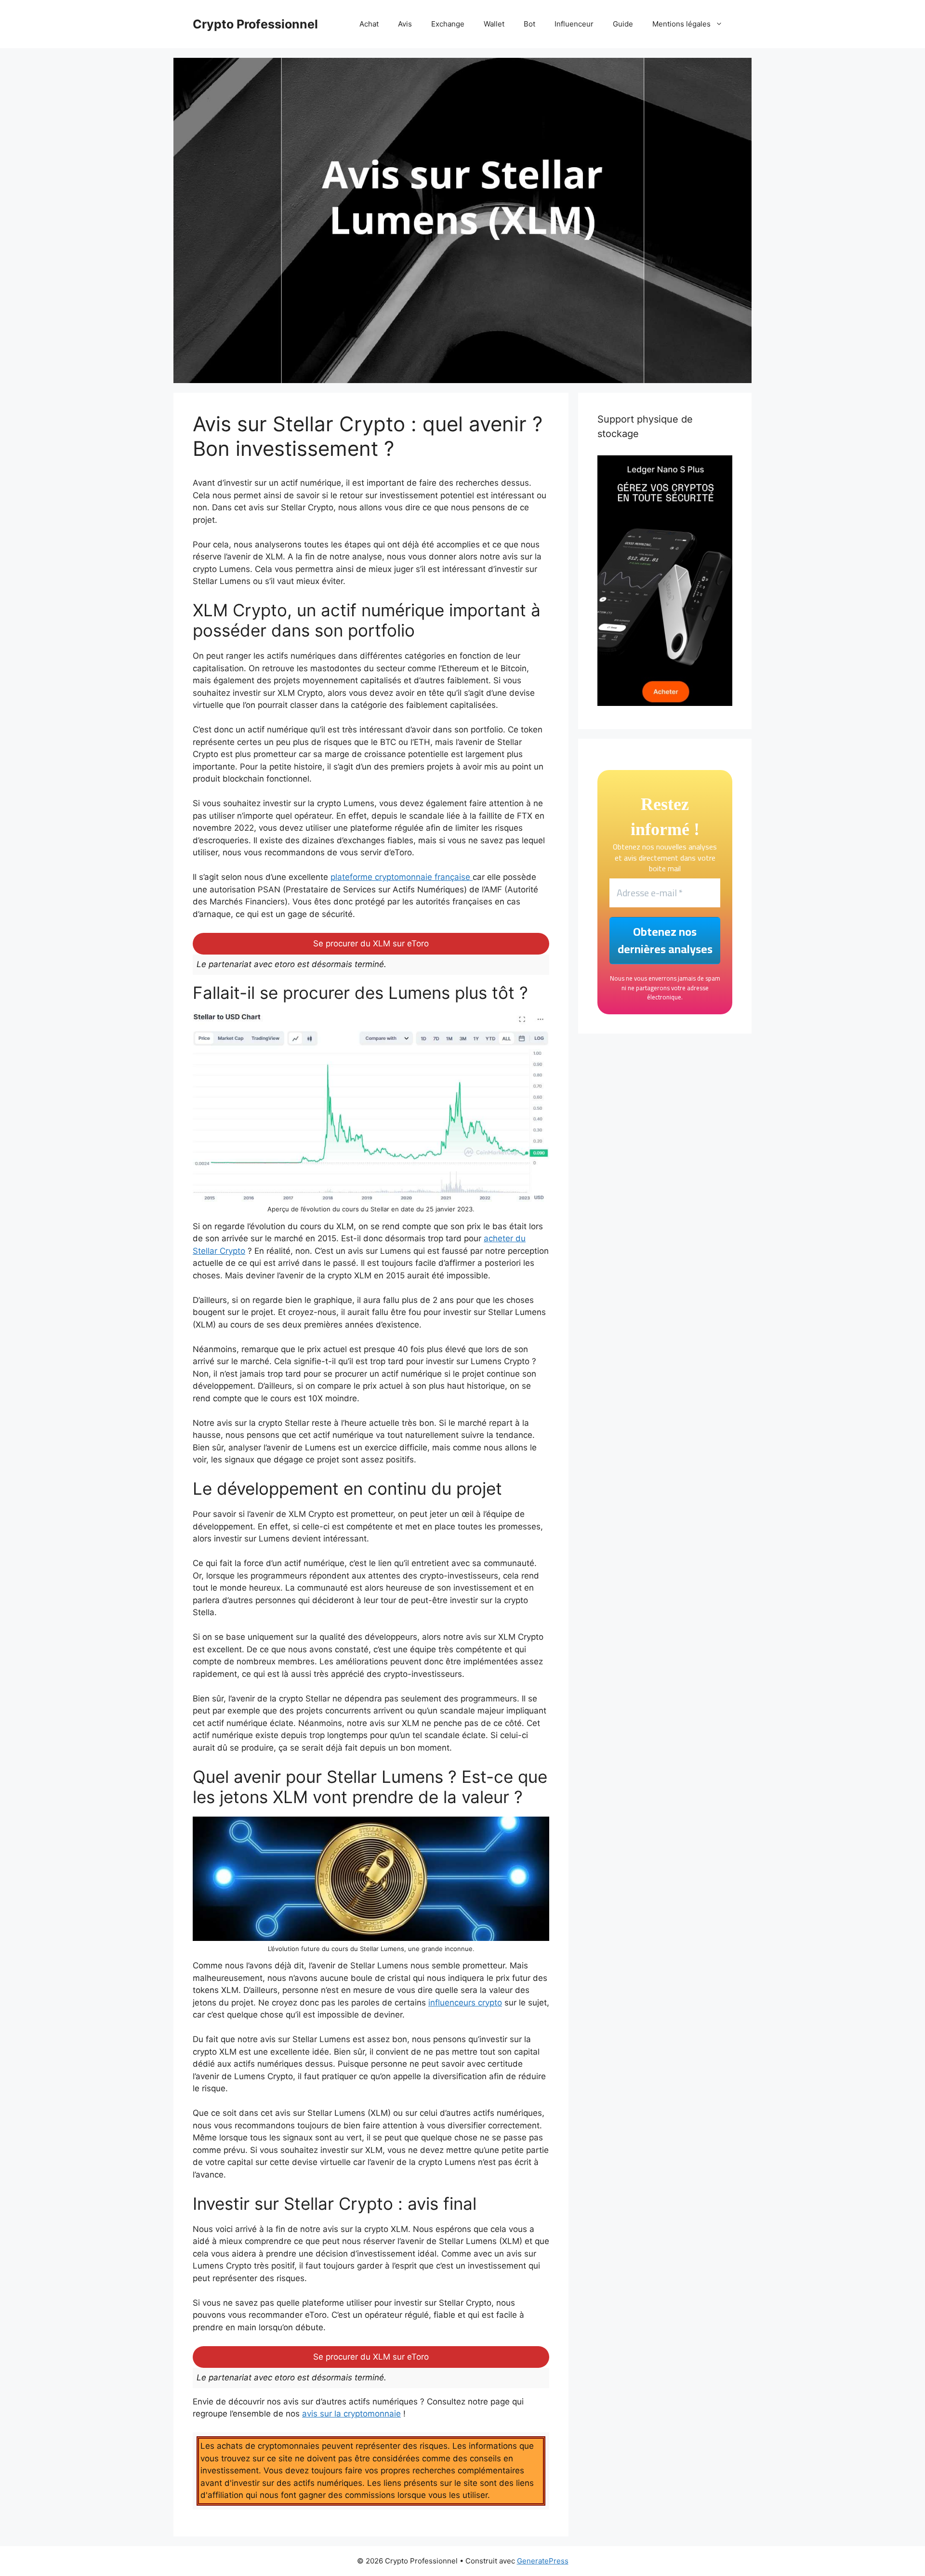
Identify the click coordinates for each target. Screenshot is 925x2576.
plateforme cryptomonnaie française (402, 877)
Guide (623, 24)
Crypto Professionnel (255, 24)
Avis (405, 24)
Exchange (448, 24)
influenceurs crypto (465, 2003)
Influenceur (574, 24)
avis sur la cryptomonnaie (351, 2414)
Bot (529, 24)
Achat (369, 24)
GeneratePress (543, 2561)
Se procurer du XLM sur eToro (371, 943)
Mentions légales (681, 24)
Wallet (494, 24)
